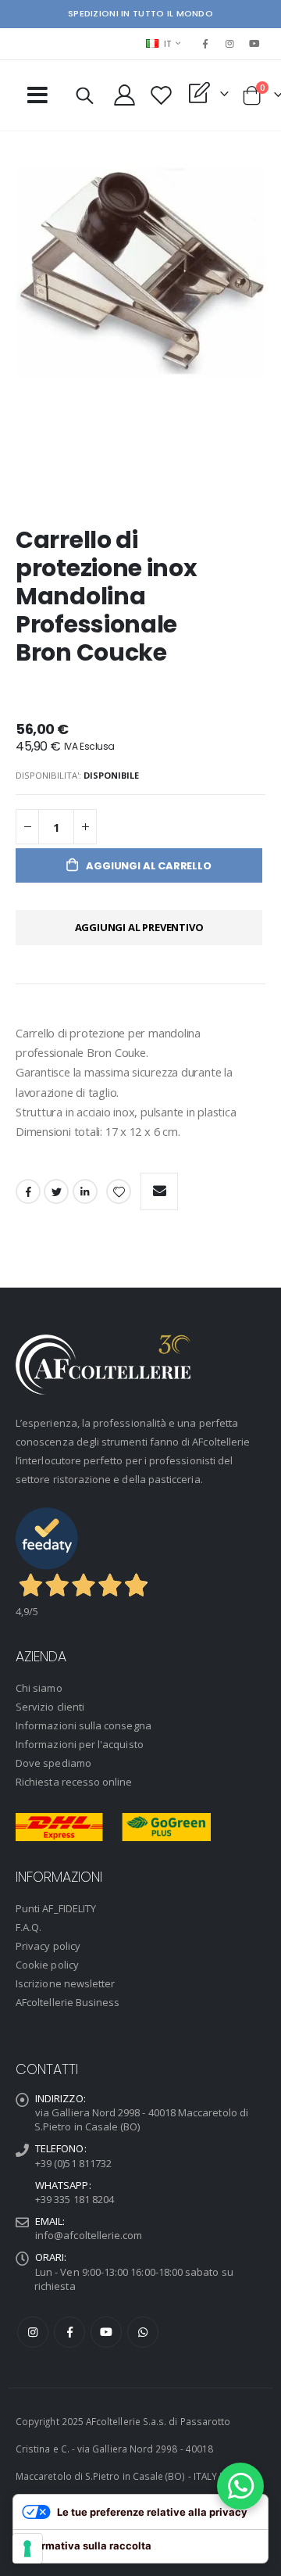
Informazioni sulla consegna (84, 1725)
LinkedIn (85, 1191)
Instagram (33, 2332)
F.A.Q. (28, 1927)
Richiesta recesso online (74, 1782)
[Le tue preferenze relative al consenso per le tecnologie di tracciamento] (27, 2549)
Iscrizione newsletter (65, 1983)
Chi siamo (39, 1688)
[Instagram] (230, 44)
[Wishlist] (161, 95)
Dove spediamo (53, 1763)
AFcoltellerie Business (68, 2002)
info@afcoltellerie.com (89, 2235)
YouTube (106, 2332)
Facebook (28, 1191)
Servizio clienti (50, 1707)
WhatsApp (143, 2332)
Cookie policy (47, 1965)
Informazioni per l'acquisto (80, 1744)
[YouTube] (254, 44)
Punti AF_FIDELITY (56, 1908)
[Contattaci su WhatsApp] (240, 2486)
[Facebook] (205, 44)
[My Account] (124, 95)
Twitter (56, 1191)
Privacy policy (48, 1946)
